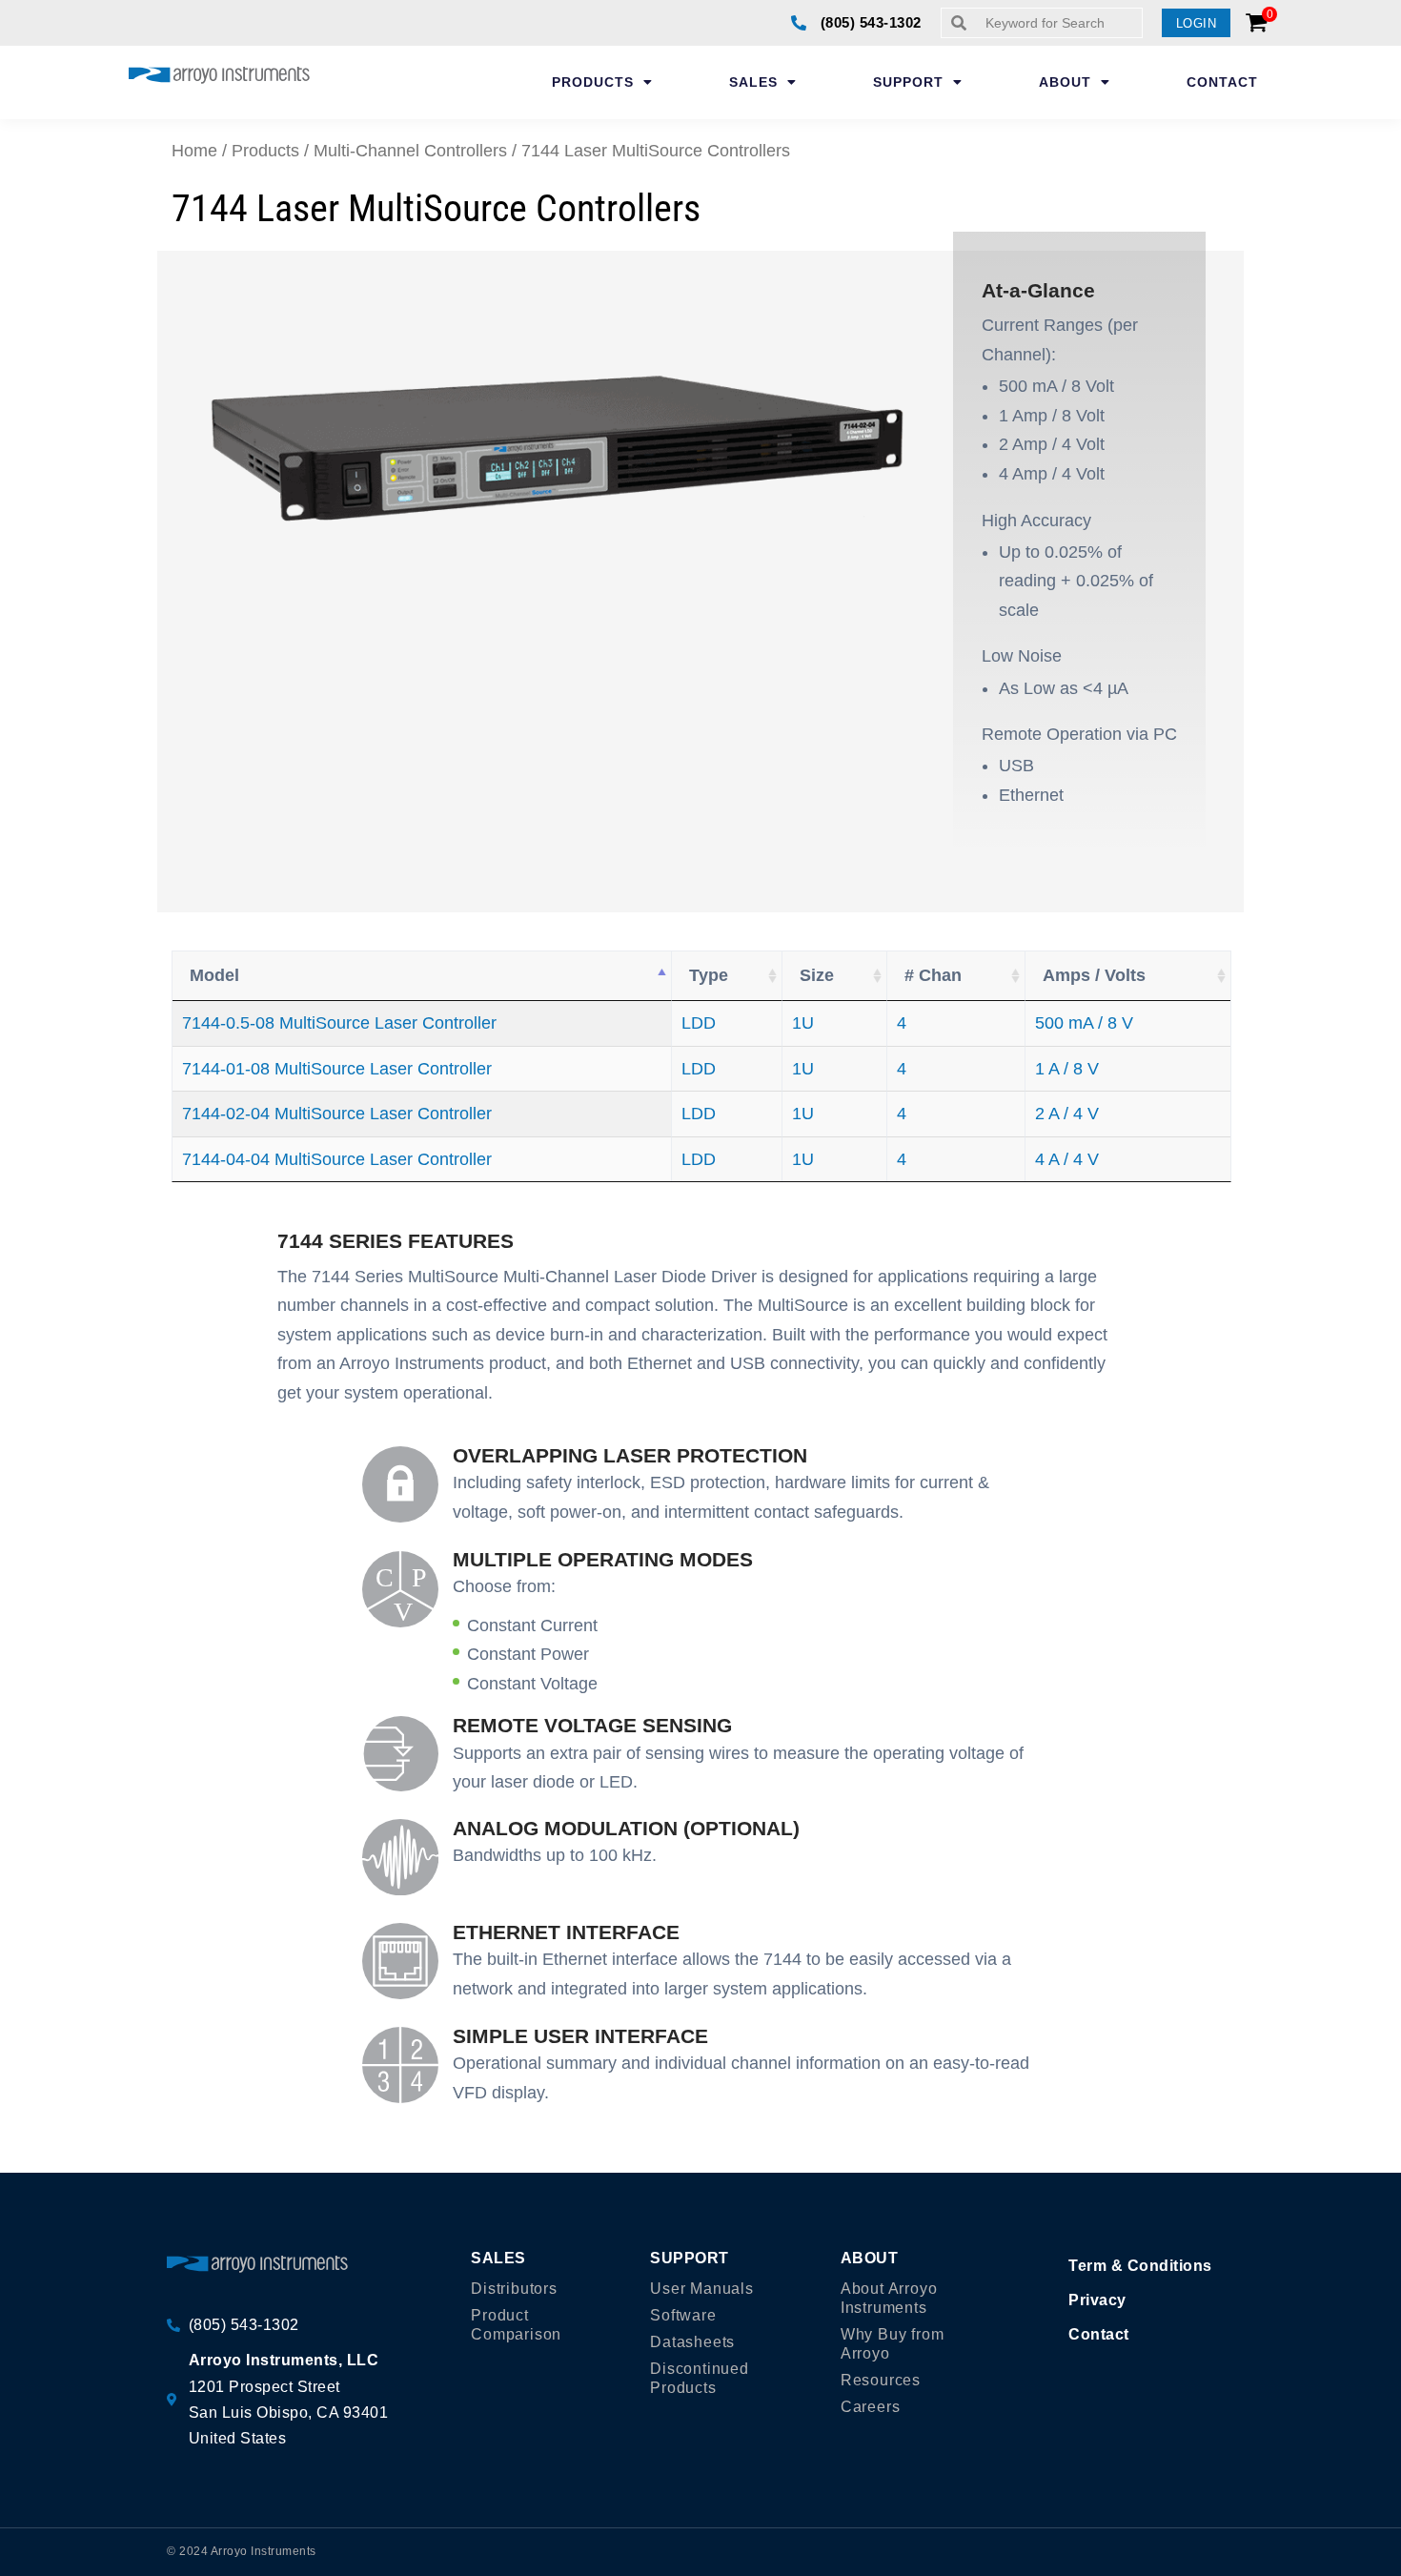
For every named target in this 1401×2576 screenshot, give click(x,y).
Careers (871, 2407)
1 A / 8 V (1067, 1069)
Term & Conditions (1140, 2266)
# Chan (933, 975)
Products (265, 151)
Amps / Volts (1094, 975)
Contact (1099, 2334)
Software (683, 2315)
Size (817, 975)
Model (214, 975)
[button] (1197, 23)
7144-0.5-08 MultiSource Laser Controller (339, 1023)
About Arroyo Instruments (889, 2298)
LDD (699, 1023)
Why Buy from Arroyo (893, 2344)
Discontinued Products (700, 2378)
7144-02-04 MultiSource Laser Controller (337, 1114)
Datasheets (692, 2342)
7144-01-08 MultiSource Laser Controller (337, 1069)
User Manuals (702, 2289)
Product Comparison (516, 2325)
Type (709, 975)
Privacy (1097, 2300)
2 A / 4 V (1067, 1114)
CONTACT (1222, 82)
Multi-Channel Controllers (410, 151)
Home (194, 151)
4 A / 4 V (1067, 1159)
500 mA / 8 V (1084, 1023)
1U (803, 1023)
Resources (881, 2380)
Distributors (514, 2289)
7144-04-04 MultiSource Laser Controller (337, 1159)
